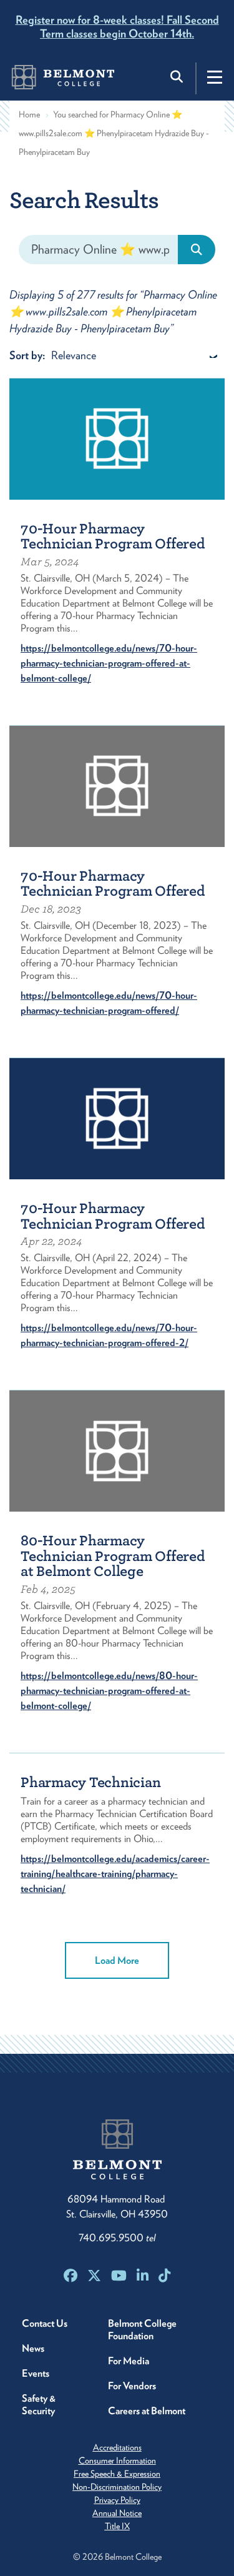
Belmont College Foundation (142, 2330)
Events (36, 2373)
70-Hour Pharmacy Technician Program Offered (113, 537)
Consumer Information (117, 2460)
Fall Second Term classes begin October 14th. (117, 27)
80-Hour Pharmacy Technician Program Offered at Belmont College (113, 1556)
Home (29, 114)
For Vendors (132, 2386)
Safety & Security (39, 2405)
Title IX (117, 2526)
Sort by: (27, 355)
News (33, 2348)
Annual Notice (117, 2513)
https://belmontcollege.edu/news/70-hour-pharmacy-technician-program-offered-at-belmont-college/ (109, 663)
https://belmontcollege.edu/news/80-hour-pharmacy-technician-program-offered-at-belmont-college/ (109, 1691)
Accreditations (117, 2447)
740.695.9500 (117, 2238)
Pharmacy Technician (90, 1782)
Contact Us (45, 2323)
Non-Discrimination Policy (117, 2487)
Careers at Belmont (147, 2411)
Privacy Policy (117, 2500)
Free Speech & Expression (117, 2474)
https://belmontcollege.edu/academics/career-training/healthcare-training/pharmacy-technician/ (115, 1874)
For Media (129, 2361)
